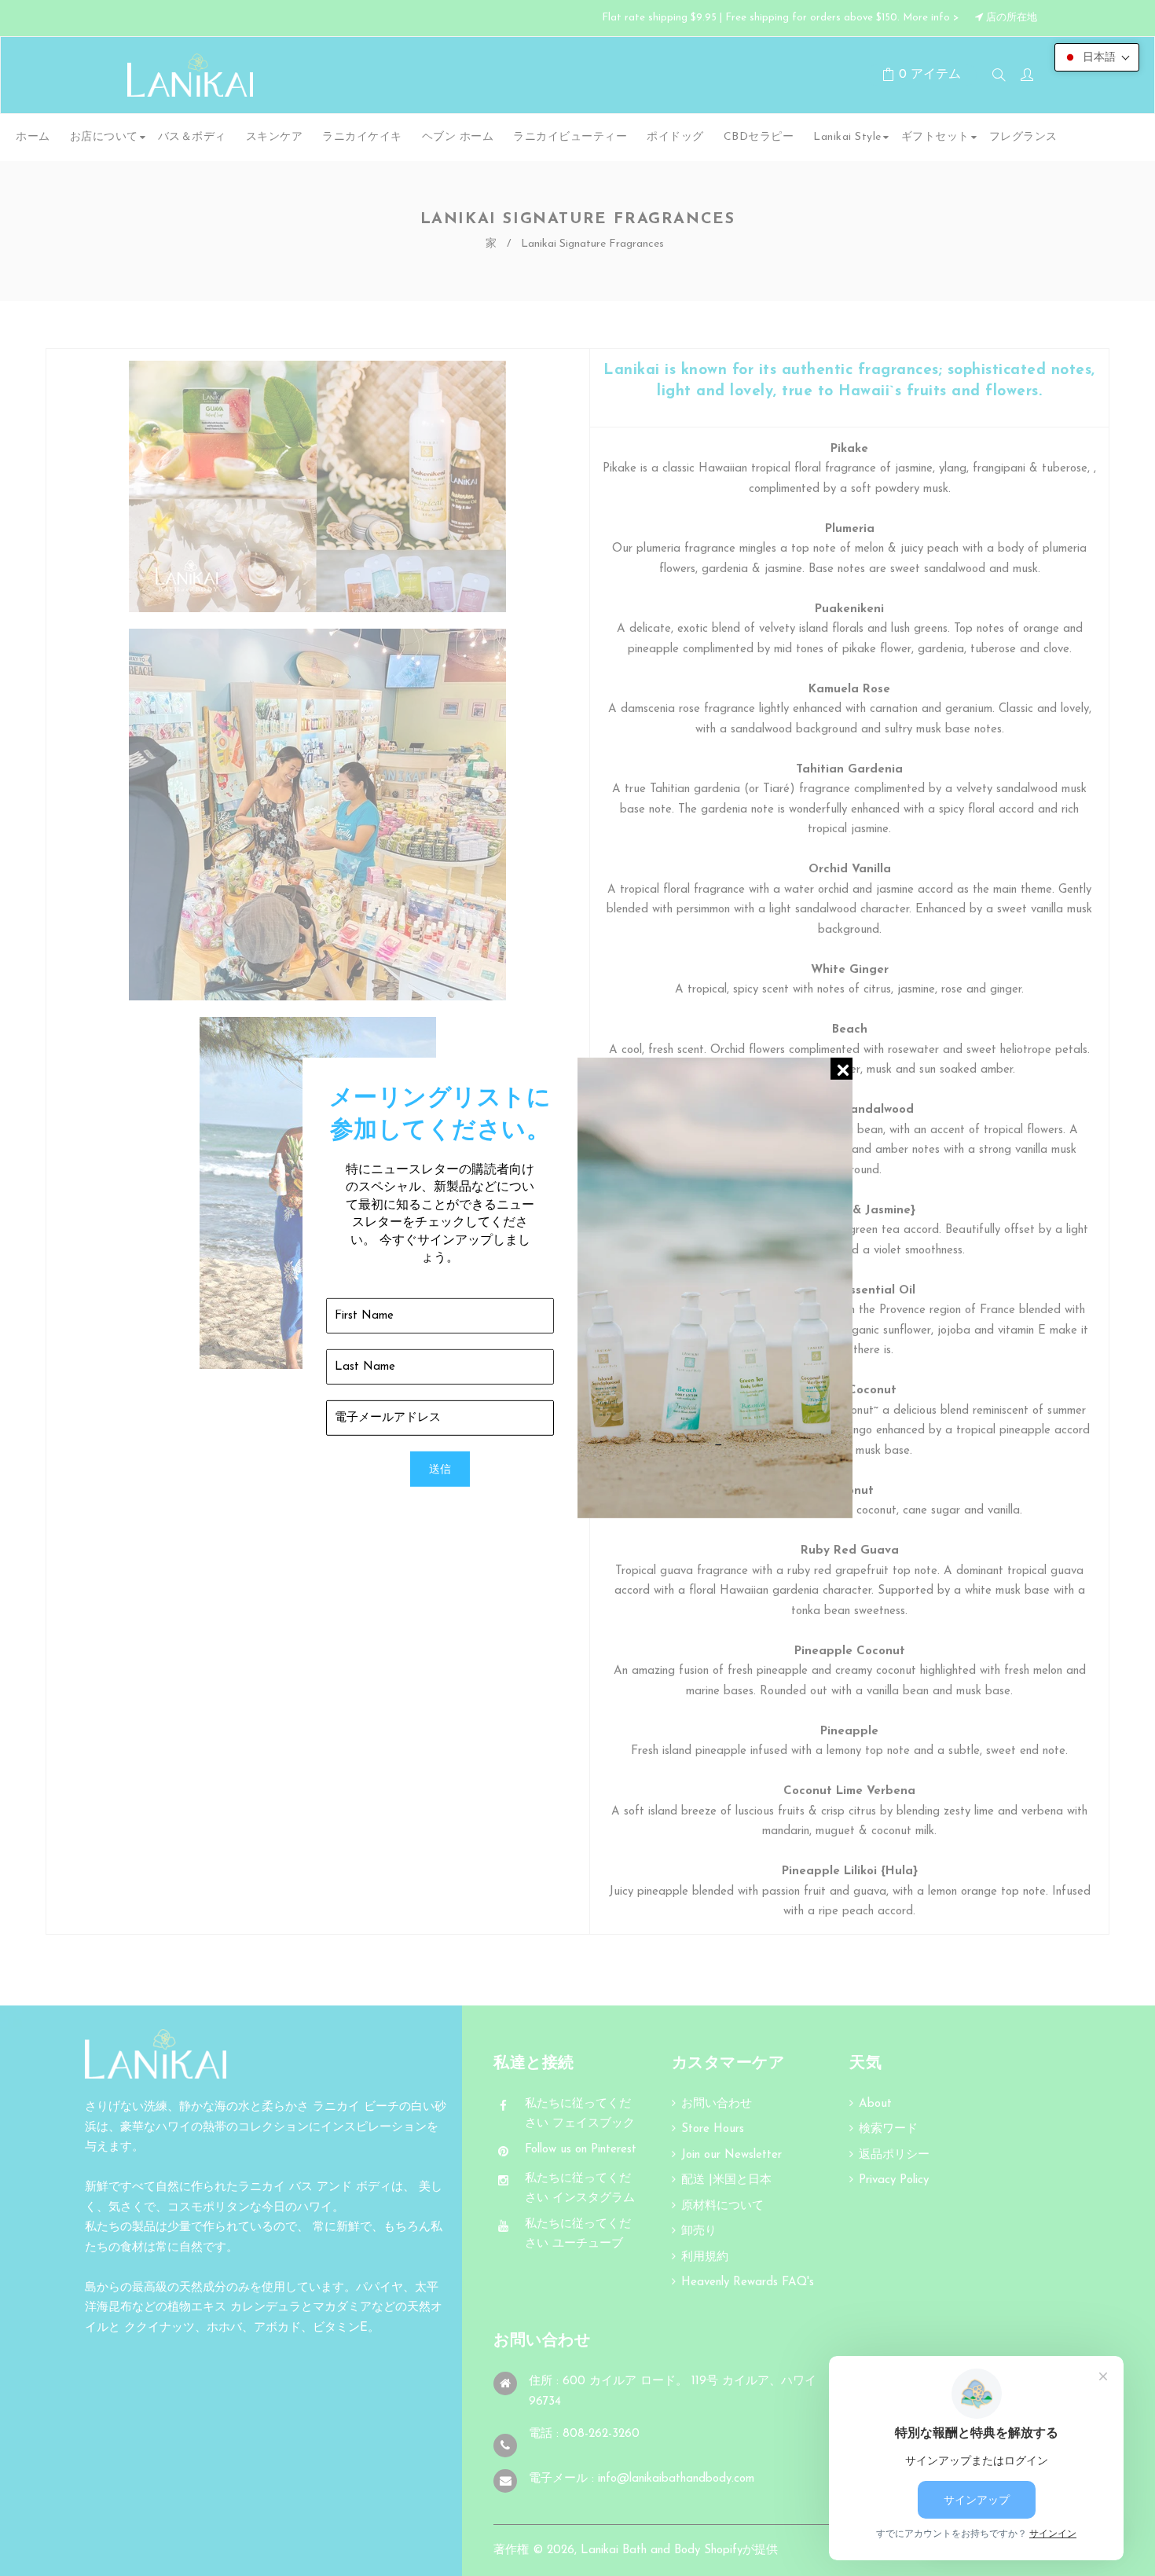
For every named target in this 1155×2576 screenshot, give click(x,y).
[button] (1097, 57)
